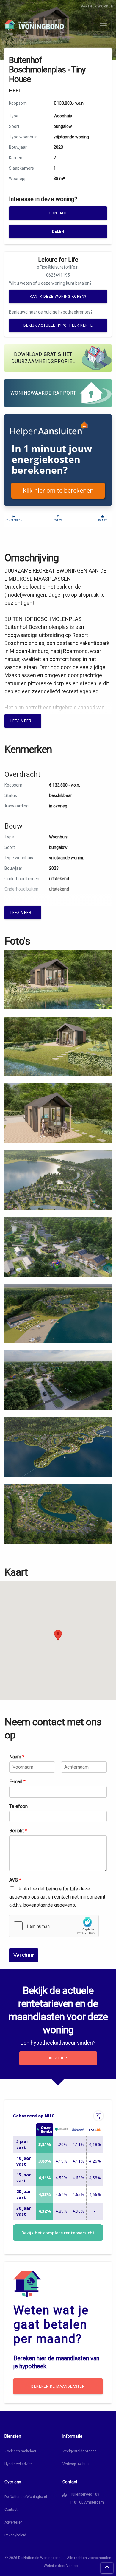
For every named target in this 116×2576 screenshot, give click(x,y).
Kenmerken (14, 520)
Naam (17, 1757)
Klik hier (58, 2058)
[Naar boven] (107, 2568)
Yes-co (72, 2566)
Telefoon (18, 1806)
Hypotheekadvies (19, 2464)
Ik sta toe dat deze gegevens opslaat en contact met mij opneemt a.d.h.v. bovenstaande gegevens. (57, 1897)
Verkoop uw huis (76, 2464)
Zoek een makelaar (20, 2451)
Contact (58, 213)
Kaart (103, 520)
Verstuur (24, 1955)
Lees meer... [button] (23, 721)
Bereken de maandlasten (58, 2386)
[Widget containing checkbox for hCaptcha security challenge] (54, 1926)
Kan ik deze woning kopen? (58, 297)
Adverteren (14, 2522)
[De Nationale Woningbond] (34, 25)
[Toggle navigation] (103, 26)
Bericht (18, 1831)
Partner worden (97, 6)
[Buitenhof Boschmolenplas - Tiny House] (58, 979)
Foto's (58, 520)
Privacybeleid (15, 2535)
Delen (58, 232)
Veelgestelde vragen (80, 2451)
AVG (15, 1880)
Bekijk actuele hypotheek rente (58, 325)
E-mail (17, 1782)
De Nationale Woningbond (26, 2497)
